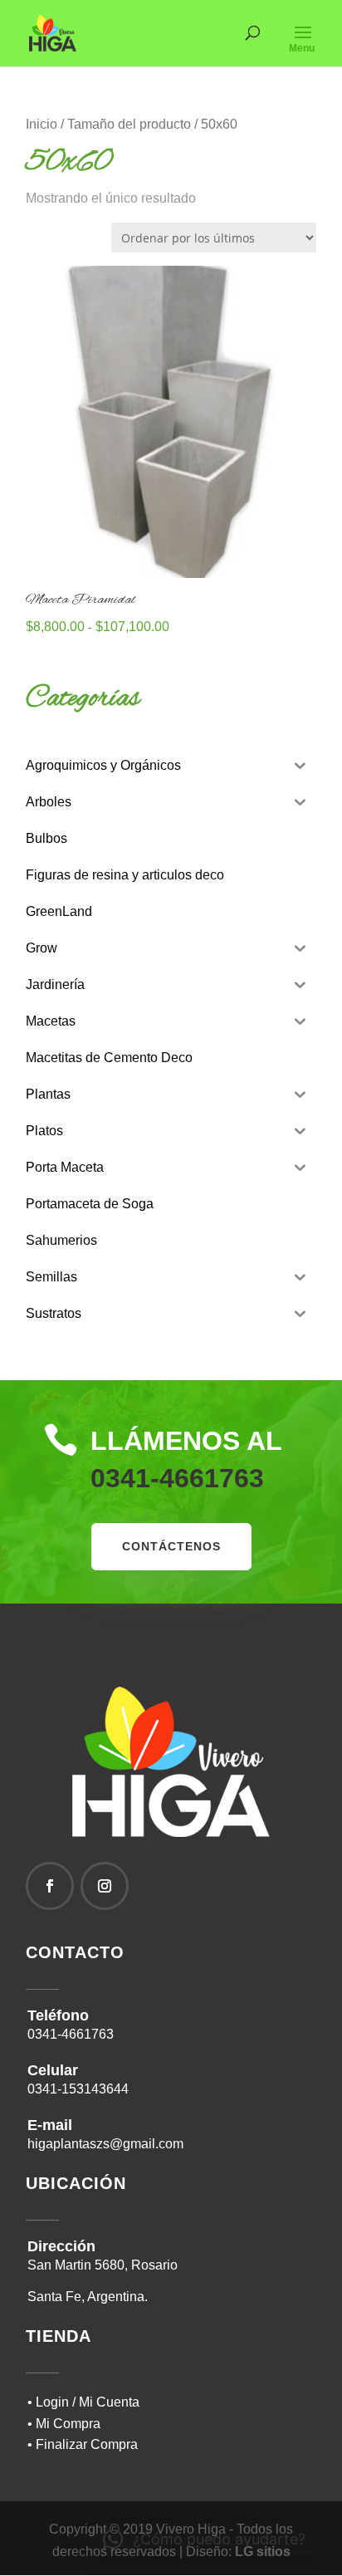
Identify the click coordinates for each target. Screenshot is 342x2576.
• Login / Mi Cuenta (83, 2402)
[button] (204, 2539)
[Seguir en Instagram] (105, 1886)
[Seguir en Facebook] (50, 1886)
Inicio (42, 124)
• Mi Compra (64, 2424)
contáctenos (171, 1546)
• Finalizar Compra (83, 2444)
